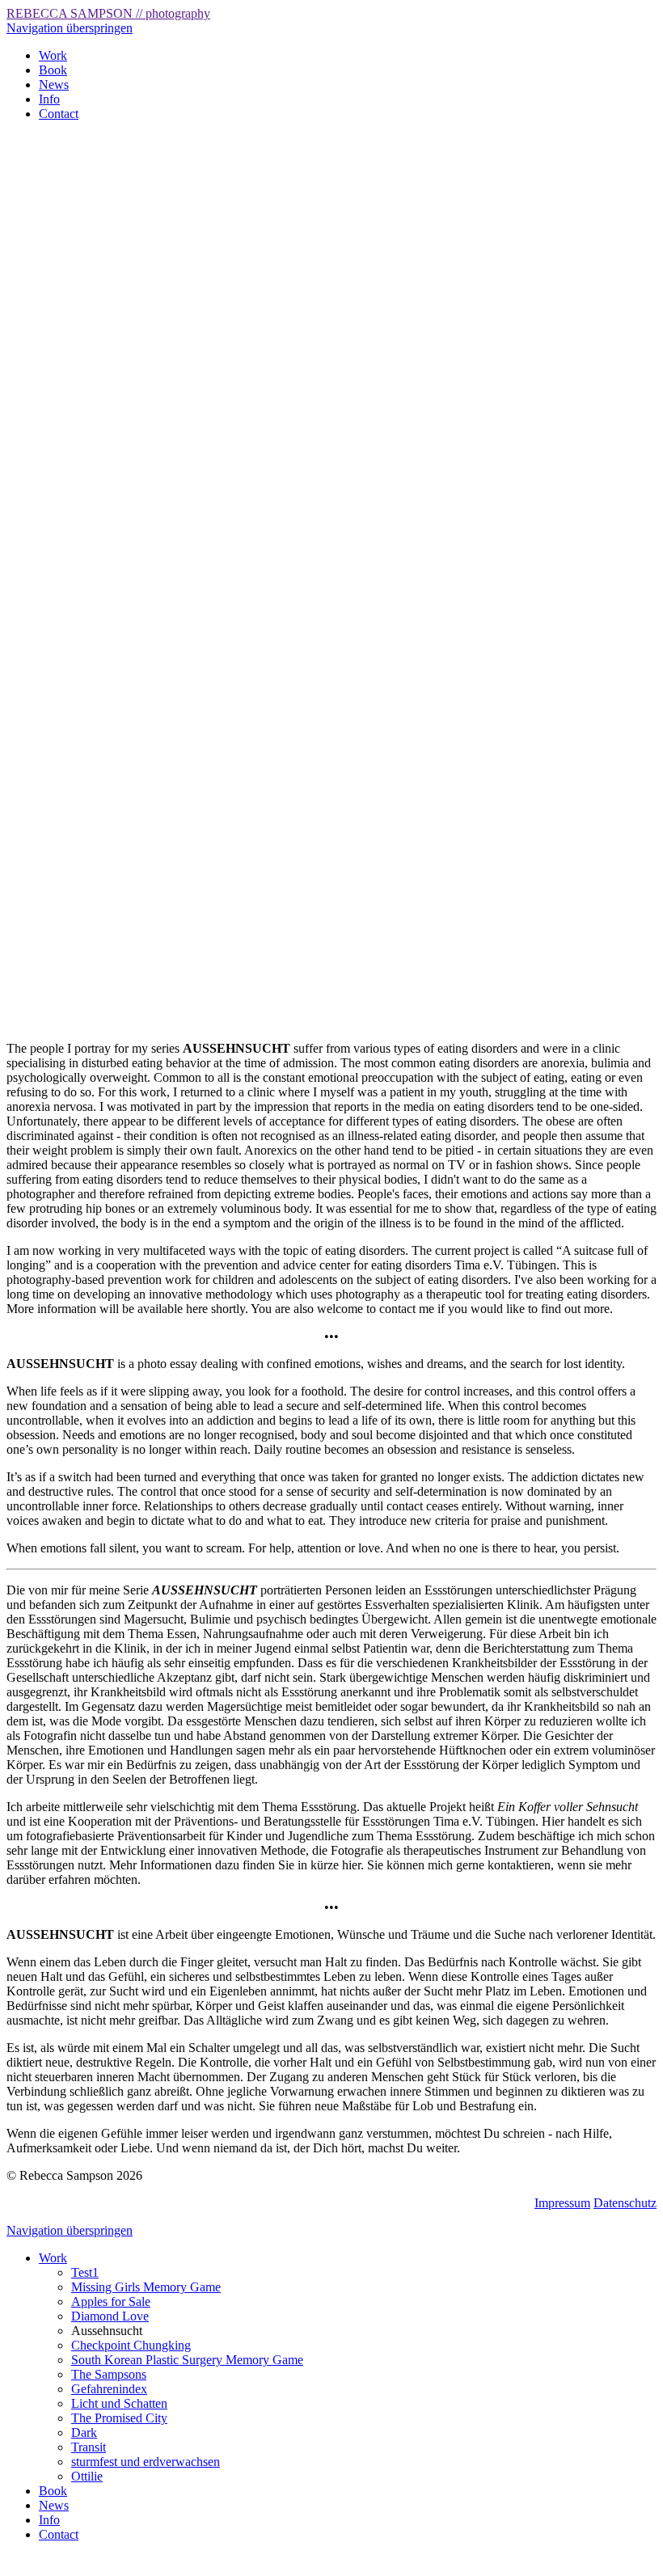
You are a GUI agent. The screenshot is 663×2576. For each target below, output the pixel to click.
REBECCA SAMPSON (108, 13)
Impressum (562, 2203)
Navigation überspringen (70, 28)
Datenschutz (625, 2203)
